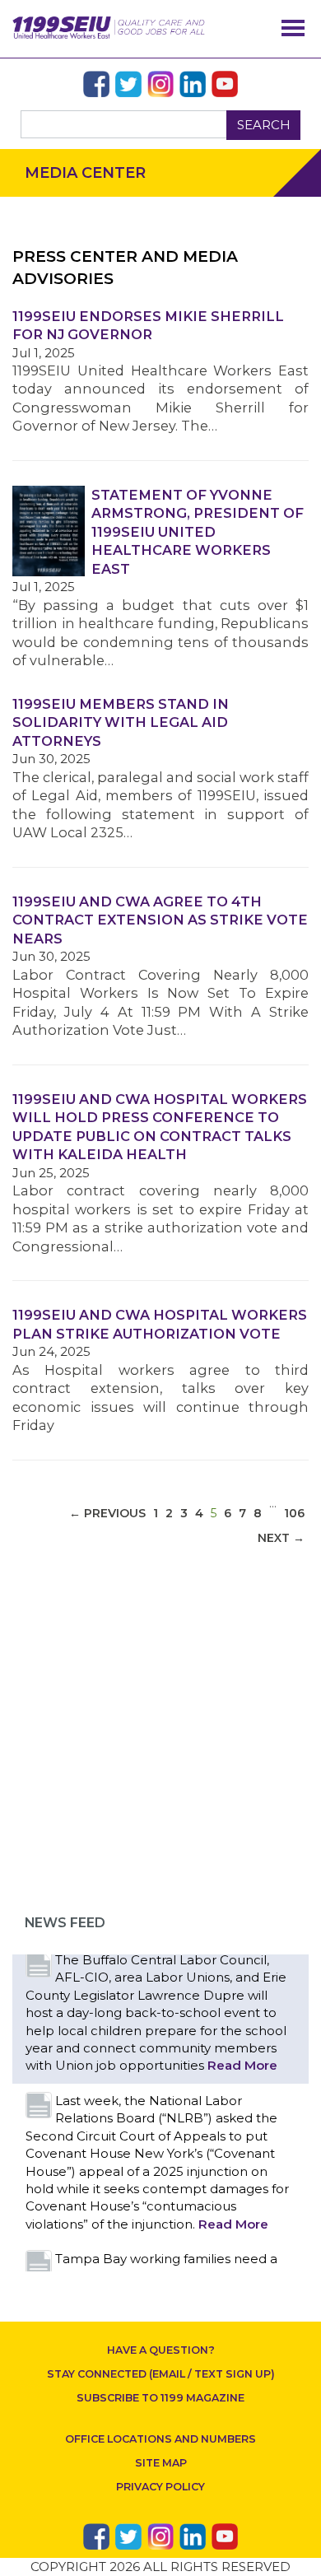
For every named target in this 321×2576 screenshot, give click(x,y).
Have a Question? (161, 2350)
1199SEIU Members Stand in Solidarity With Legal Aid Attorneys (121, 722)
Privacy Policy (160, 2487)
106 (294, 1513)
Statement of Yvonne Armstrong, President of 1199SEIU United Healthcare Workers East (198, 532)
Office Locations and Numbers (160, 2439)
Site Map (161, 2463)
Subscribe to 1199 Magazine (160, 2398)
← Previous (107, 1513)
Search (264, 125)
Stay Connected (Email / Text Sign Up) (161, 2374)
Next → (281, 1538)
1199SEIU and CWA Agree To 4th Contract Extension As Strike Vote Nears (160, 920)
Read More (242, 2065)
